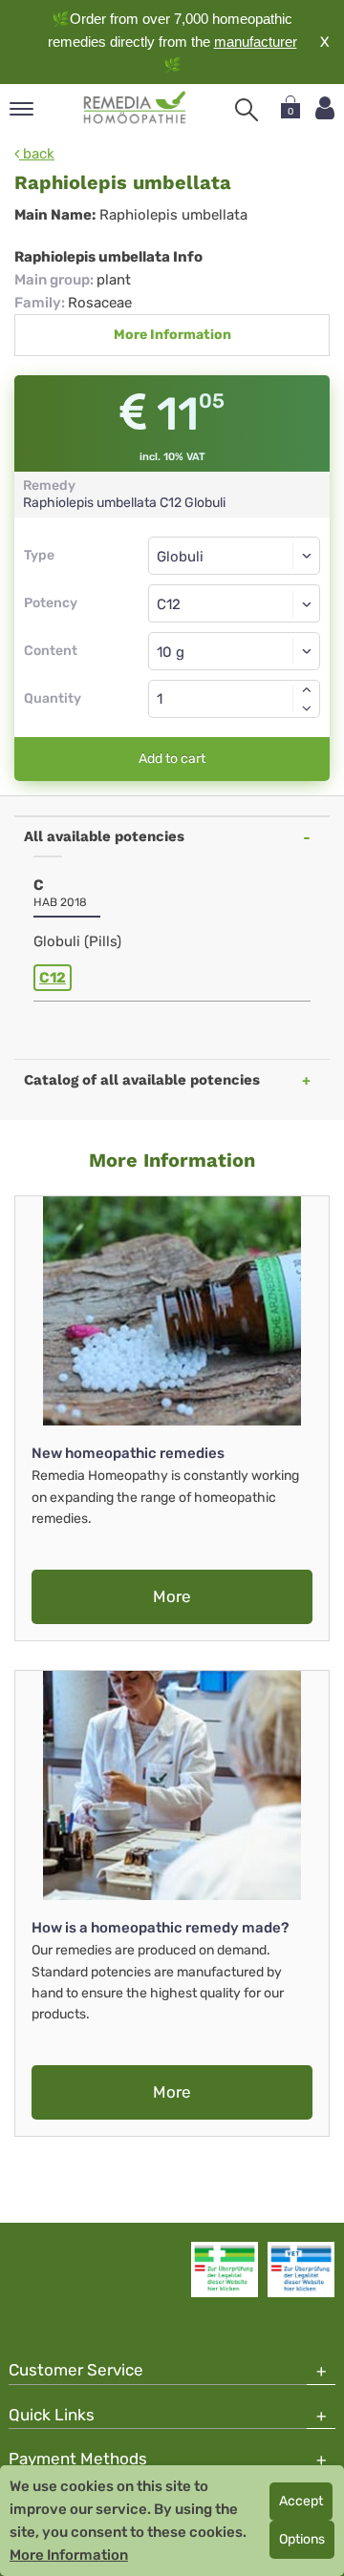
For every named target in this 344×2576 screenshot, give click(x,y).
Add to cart (172, 759)
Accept (301, 2501)
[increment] (307, 689)
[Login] (325, 108)
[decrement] (307, 708)
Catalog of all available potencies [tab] (142, 1080)
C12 (53, 978)
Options (302, 2539)
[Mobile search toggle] (247, 110)
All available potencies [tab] (104, 836)
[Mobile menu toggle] (21, 110)
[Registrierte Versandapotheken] (225, 2270)
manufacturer (256, 42)
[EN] (135, 108)
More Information (172, 335)
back (37, 154)
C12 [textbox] (169, 604)
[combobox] (234, 603)
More (172, 1596)
